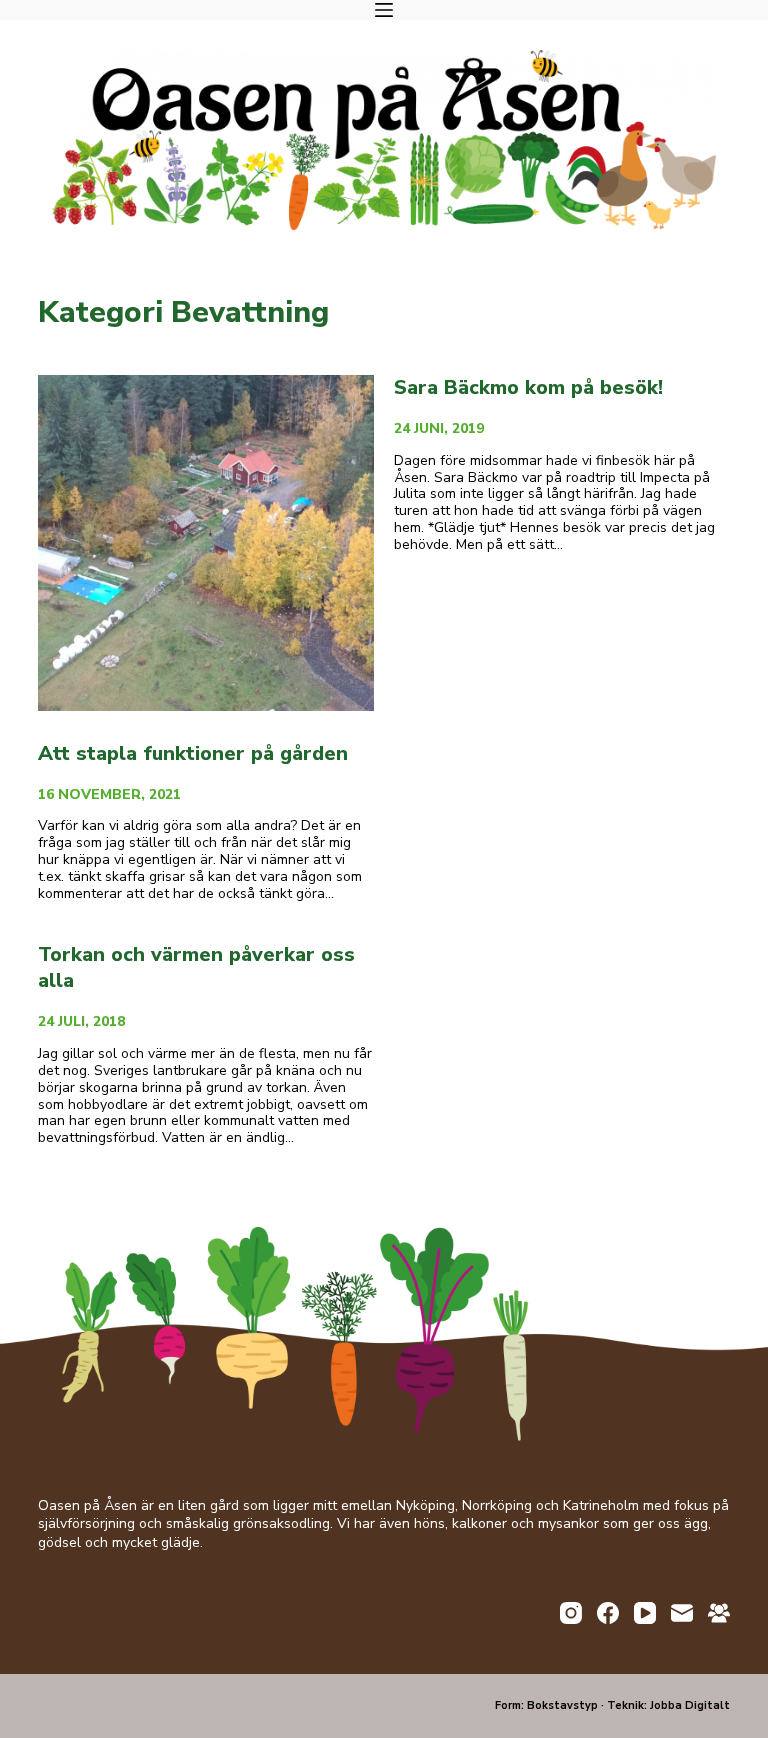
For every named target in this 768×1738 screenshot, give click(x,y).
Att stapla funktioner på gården (193, 753)
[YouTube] (645, 1613)
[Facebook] (608, 1613)
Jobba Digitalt (690, 1705)
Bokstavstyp (562, 1705)
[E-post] (682, 1613)
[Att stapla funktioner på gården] (206, 543)
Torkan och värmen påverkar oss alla (196, 967)
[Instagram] (571, 1613)
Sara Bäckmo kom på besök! (528, 387)
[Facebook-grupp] (719, 1613)
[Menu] (384, 10)
